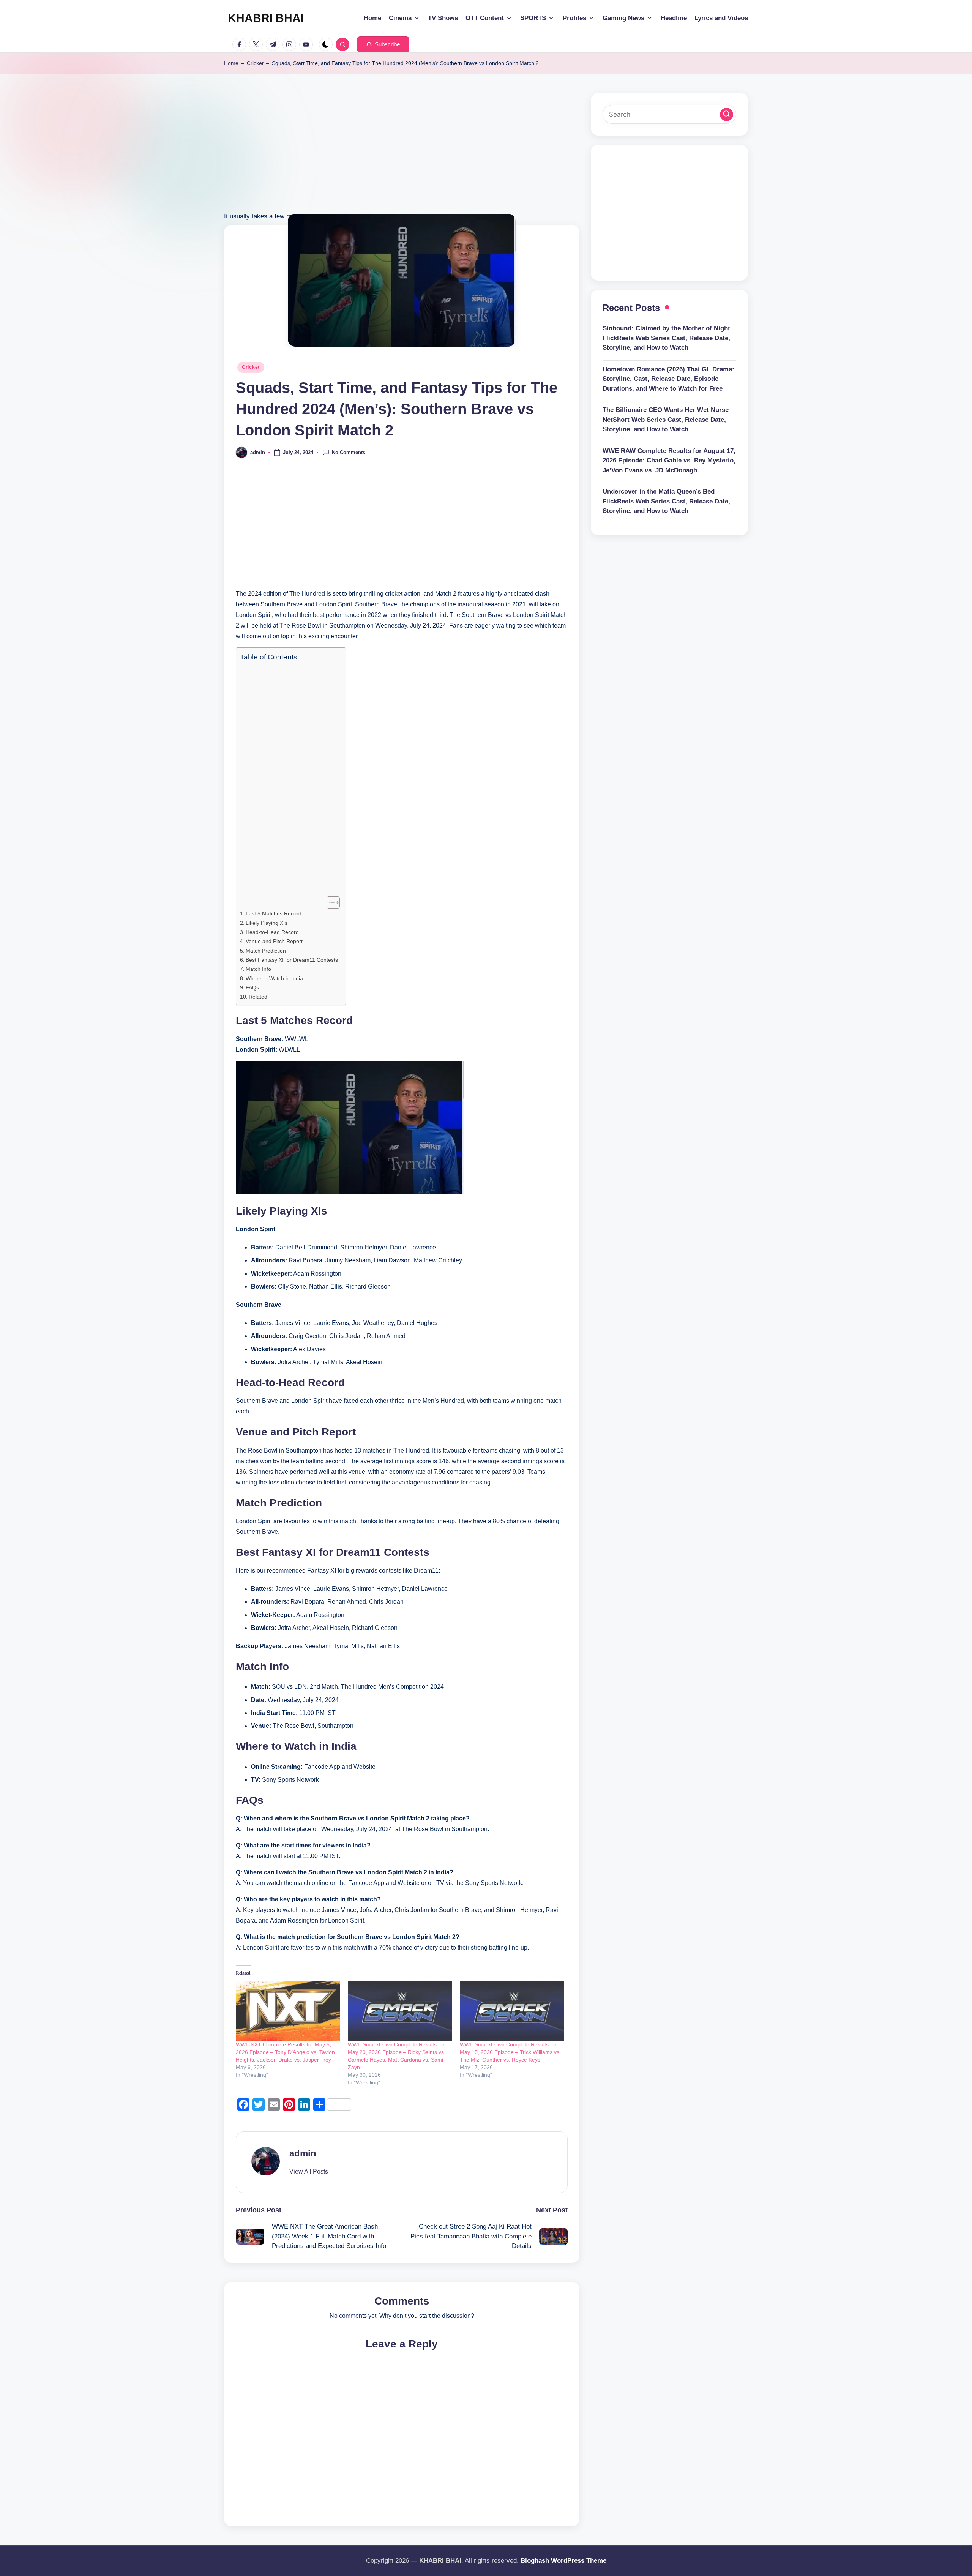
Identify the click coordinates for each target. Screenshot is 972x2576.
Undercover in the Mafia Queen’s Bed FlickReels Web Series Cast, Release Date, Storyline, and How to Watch (666, 501)
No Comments (349, 452)
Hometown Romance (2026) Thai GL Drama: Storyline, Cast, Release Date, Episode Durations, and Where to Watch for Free (668, 379)
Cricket (255, 63)
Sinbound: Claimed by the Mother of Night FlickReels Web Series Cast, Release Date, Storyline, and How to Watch (666, 338)
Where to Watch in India (274, 978)
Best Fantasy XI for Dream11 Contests (292, 960)
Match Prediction (266, 951)
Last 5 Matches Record (274, 913)
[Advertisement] (402, 158)
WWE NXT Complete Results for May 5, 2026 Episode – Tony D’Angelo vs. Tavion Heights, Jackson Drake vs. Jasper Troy (285, 2052)
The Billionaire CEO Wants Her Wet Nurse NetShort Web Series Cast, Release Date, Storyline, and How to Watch (666, 420)
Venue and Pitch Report (274, 941)
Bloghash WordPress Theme (563, 2561)
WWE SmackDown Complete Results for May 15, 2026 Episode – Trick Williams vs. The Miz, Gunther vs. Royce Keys (510, 2052)
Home (231, 63)
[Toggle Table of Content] (329, 902)
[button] (383, 44)
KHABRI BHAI (266, 18)
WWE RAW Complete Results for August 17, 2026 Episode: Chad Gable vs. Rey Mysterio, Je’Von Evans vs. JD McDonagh (669, 461)
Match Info (258, 969)
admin (303, 2153)
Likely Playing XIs (267, 923)
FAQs (252, 987)
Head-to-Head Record (272, 932)
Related (258, 997)
